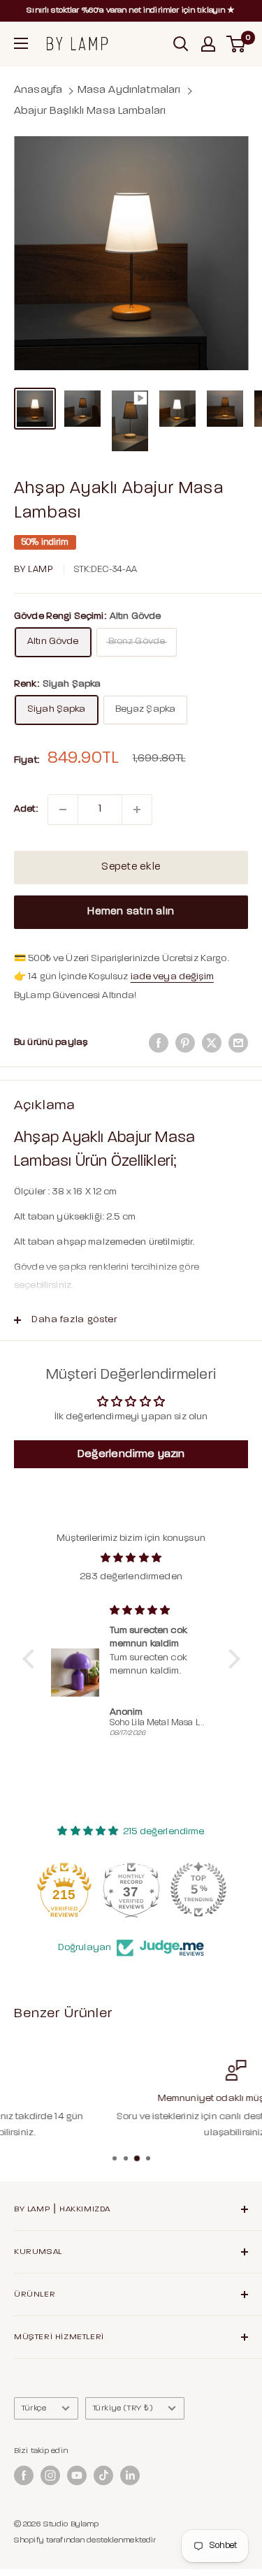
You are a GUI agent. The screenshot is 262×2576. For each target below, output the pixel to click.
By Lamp (34, 570)
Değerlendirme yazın (131, 1454)
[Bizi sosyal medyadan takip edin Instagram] (50, 2475)
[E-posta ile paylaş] (238, 1043)
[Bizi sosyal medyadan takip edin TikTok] (103, 2475)
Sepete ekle (131, 867)
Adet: (26, 809)
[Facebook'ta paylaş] (159, 1043)
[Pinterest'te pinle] (185, 1043)
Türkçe (34, 2408)
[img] (131, 1558)
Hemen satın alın (131, 912)
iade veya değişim (172, 977)
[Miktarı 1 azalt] (63, 810)
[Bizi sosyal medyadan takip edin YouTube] (77, 2475)
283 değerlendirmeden (131, 1577)
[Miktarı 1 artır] (137, 810)
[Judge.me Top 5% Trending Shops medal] (198, 1889)
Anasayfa (38, 90)
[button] (31, 1659)
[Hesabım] (208, 44)
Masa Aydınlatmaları (129, 90)
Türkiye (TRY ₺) (123, 2408)
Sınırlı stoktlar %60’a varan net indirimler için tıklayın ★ (131, 10)
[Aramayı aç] (181, 44)
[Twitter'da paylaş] (212, 1043)
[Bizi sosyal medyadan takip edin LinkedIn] (130, 2475)
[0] (236, 44)
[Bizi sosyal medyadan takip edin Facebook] (24, 2475)
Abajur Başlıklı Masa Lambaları (90, 111)
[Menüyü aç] (21, 43)
